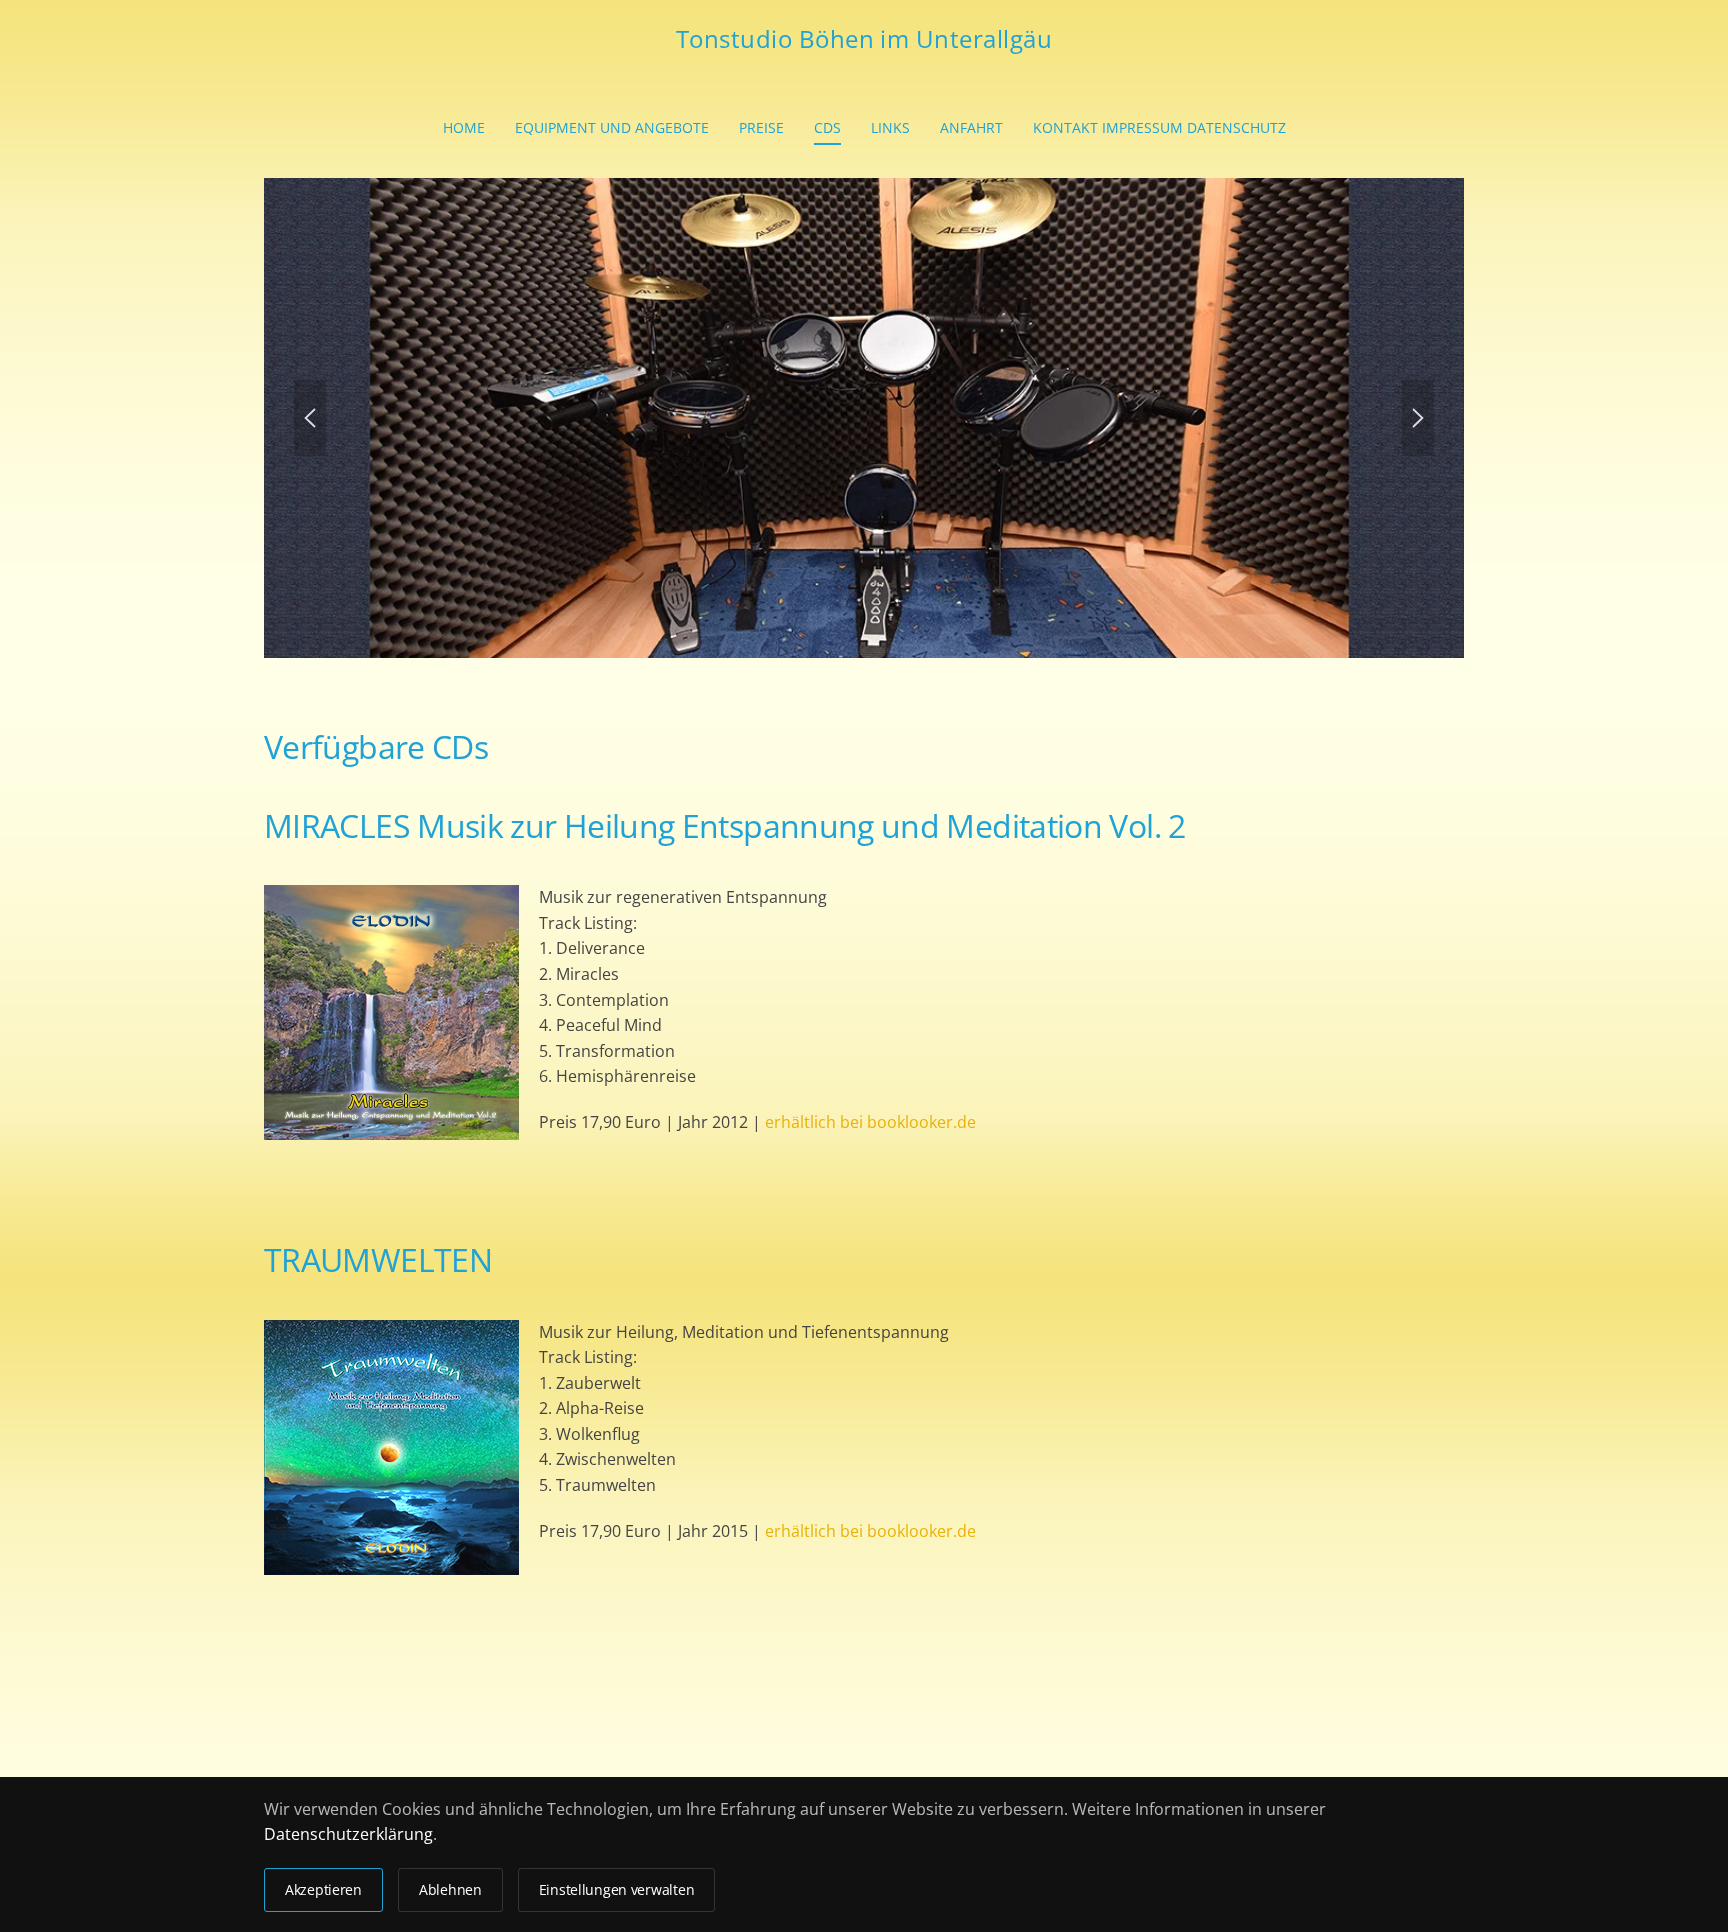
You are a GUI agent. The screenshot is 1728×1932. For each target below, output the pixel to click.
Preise (761, 127)
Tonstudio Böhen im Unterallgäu (864, 38)
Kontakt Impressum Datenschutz (1159, 127)
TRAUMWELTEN (378, 1259)
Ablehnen (450, 1889)
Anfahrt (971, 127)
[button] (310, 418)
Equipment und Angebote (612, 127)
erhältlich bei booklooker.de (870, 1122)
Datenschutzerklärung (348, 1834)
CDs (827, 127)
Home (464, 127)
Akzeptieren (323, 1889)
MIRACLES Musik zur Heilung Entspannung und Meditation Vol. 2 (725, 825)
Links (890, 127)
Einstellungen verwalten (617, 1889)
